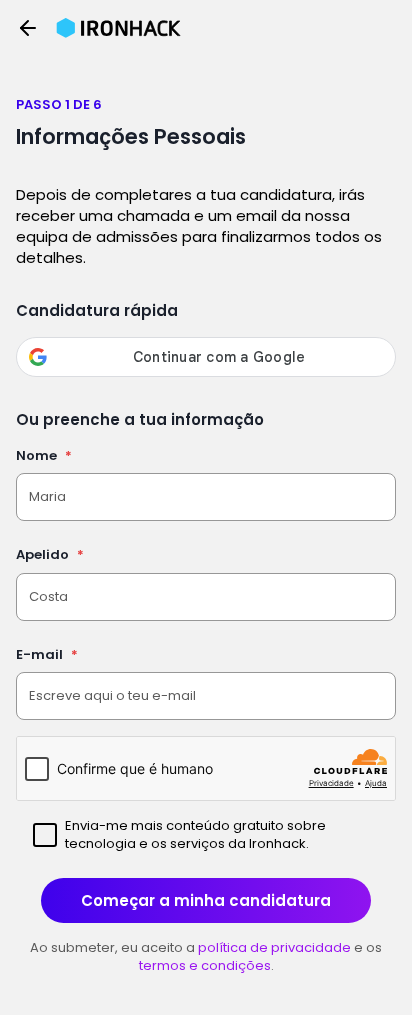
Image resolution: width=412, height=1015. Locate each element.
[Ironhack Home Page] (118, 28)
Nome (44, 455)
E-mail (47, 654)
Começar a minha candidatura (206, 900)
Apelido (50, 554)
